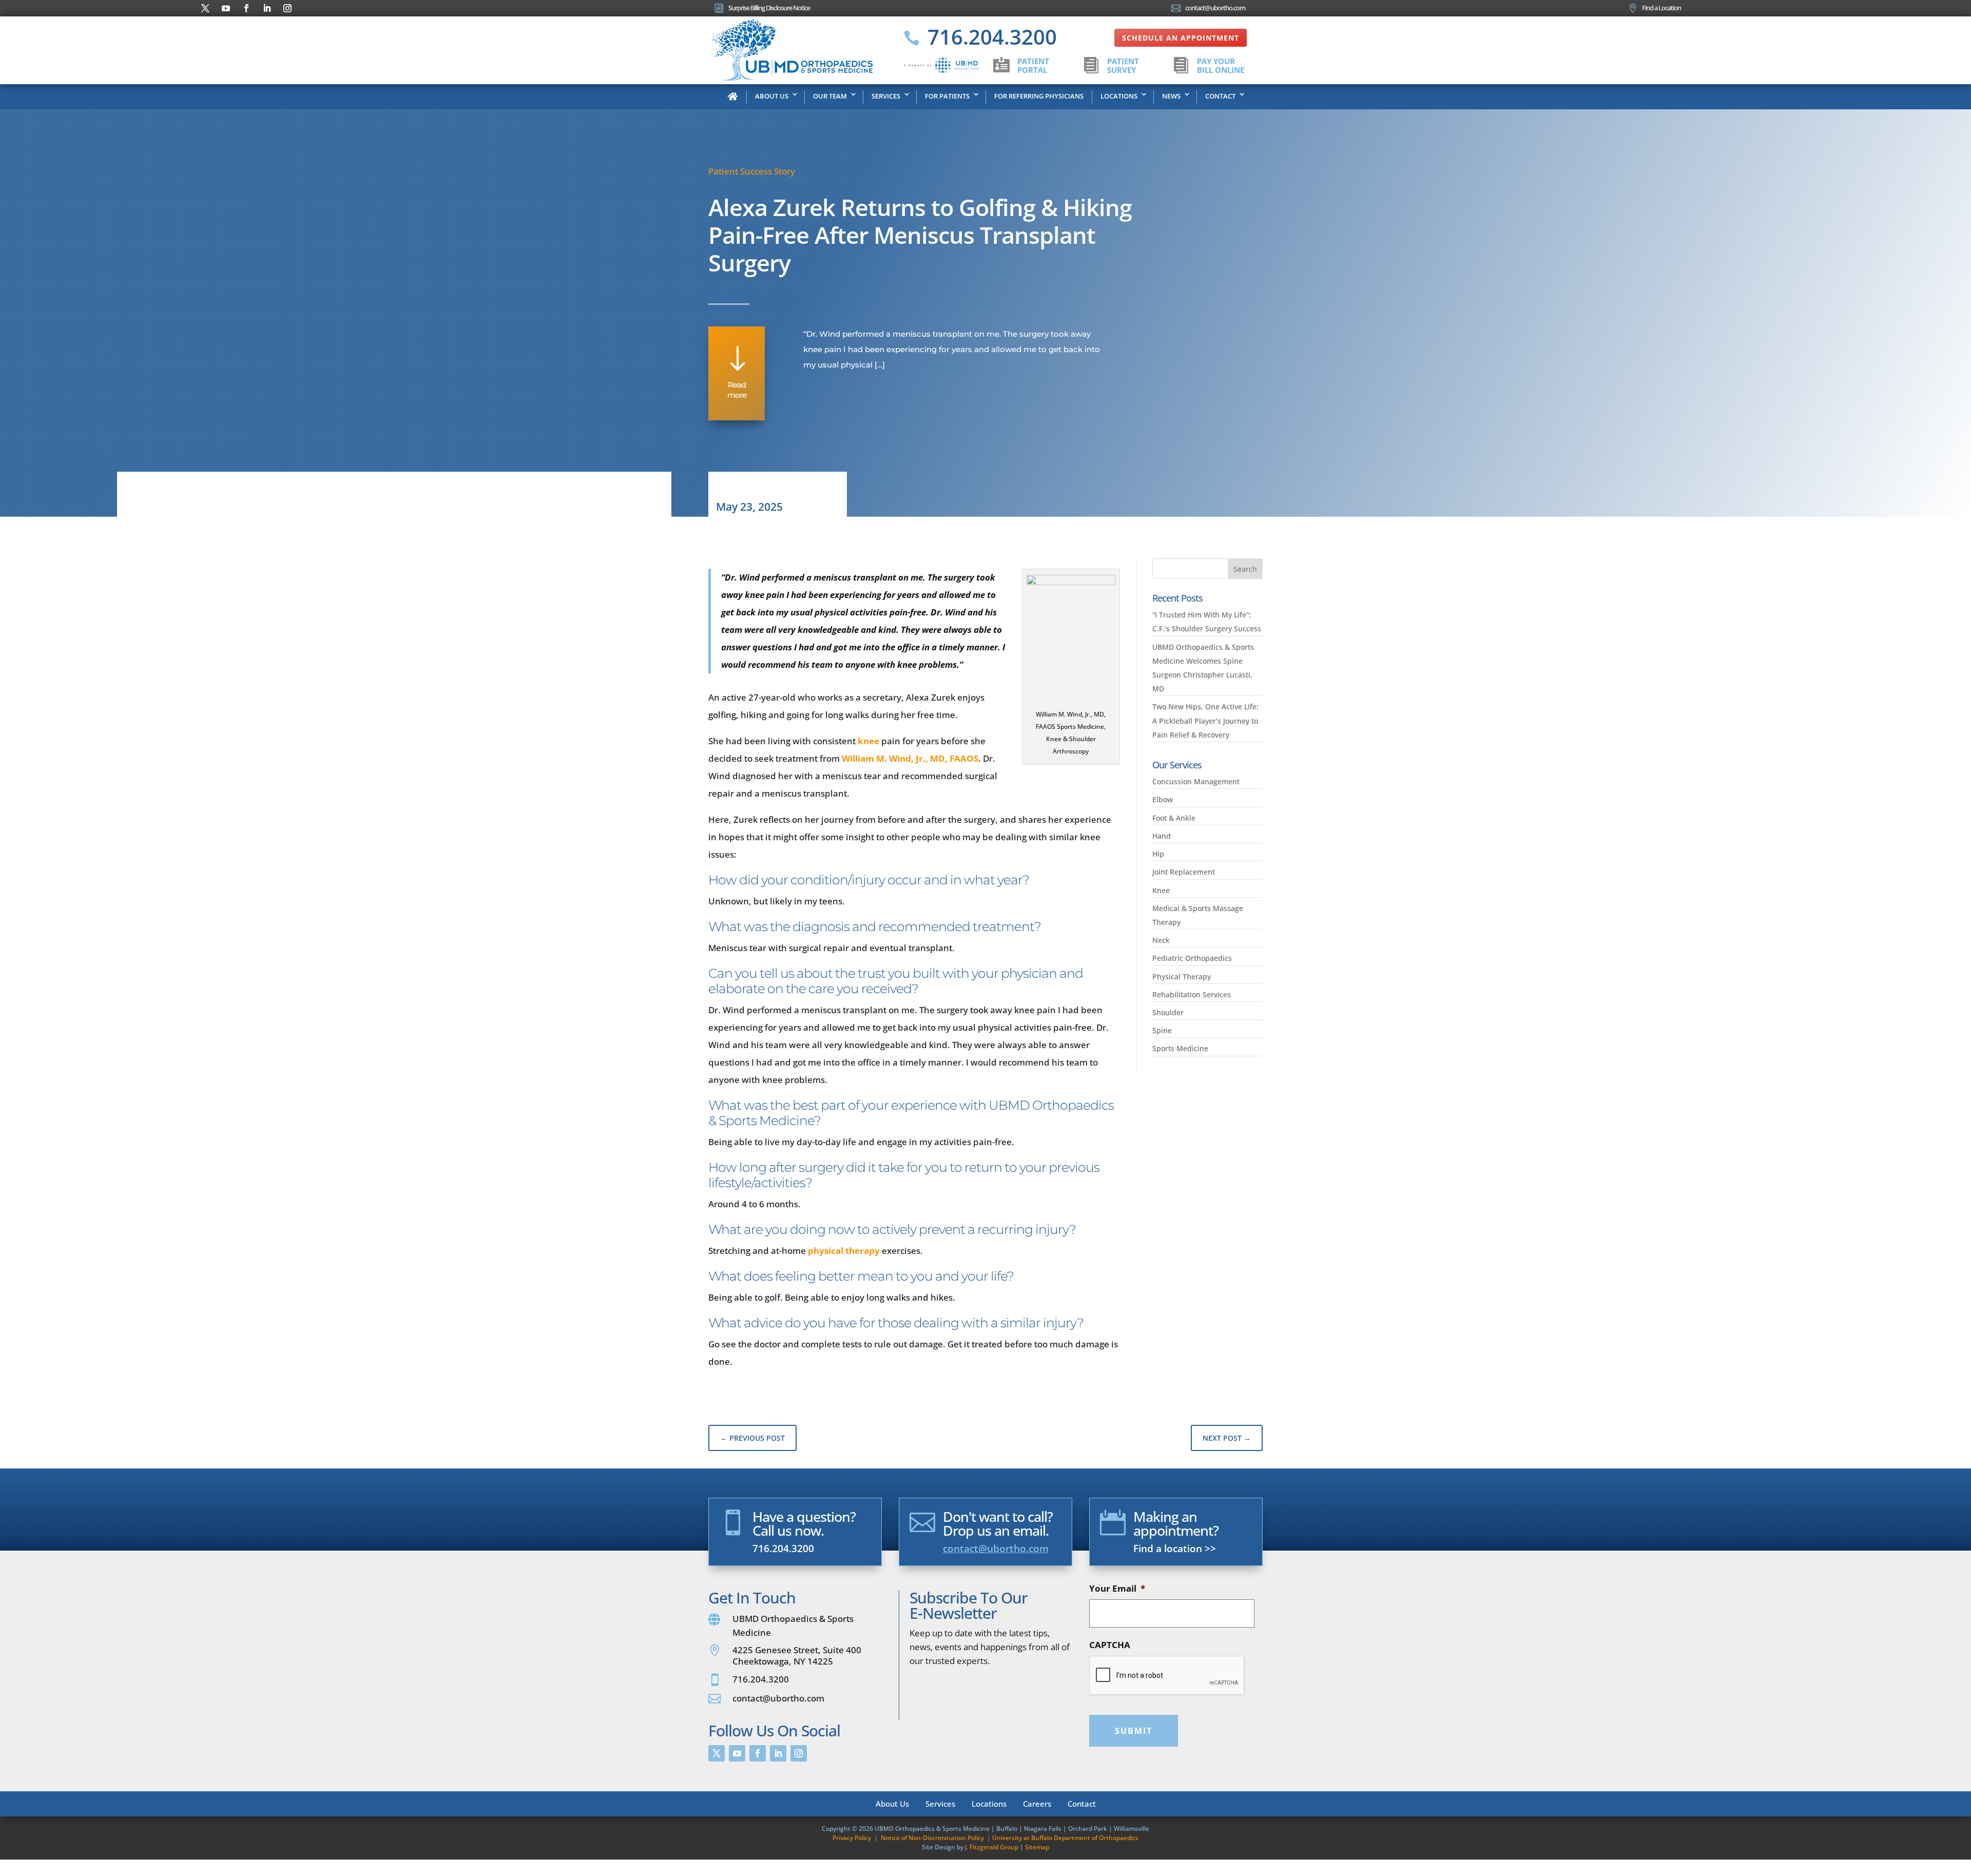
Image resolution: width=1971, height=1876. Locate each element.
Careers (1037, 1803)
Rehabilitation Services (1192, 994)
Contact (1220, 96)
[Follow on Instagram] (287, 8)
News (1171, 96)
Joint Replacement (1184, 872)
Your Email (1117, 1589)
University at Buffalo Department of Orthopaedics (1065, 1838)
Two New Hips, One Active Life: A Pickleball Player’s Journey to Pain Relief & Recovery (1205, 720)
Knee (1161, 890)
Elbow (1163, 799)
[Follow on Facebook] (246, 8)
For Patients (947, 96)
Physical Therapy (1182, 976)
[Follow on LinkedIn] (267, 8)
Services (886, 96)
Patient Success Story (752, 171)
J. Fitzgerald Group (992, 1847)
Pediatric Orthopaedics (1192, 958)
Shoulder (1168, 1012)
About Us (772, 96)
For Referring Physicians (1039, 96)
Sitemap (1037, 1847)
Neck (1161, 940)
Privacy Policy (852, 1838)
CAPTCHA (1110, 1645)
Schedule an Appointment (1181, 38)
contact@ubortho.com (996, 1549)
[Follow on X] (205, 8)
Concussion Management (1196, 781)
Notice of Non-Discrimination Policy (932, 1838)
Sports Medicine (1180, 1048)
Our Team (830, 96)
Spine (1162, 1030)
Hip (1158, 854)
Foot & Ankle (1174, 818)
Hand (1162, 836)
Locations (1119, 96)
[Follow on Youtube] (226, 8)
